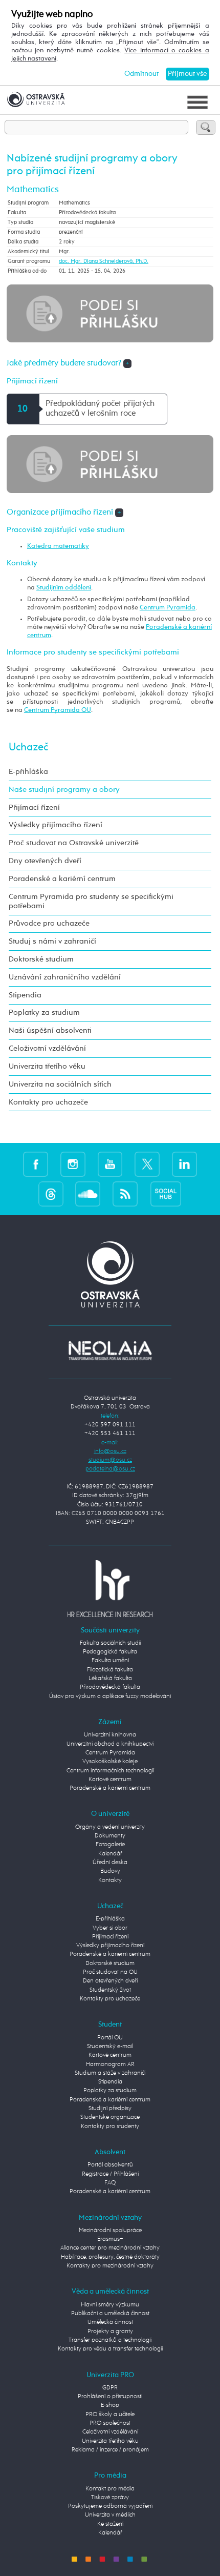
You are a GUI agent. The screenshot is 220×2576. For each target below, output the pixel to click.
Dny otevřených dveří (45, 861)
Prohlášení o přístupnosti (110, 2397)
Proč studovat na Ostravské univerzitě (74, 843)
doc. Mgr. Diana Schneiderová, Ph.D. (104, 261)
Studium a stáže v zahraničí (110, 2073)
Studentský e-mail (110, 2047)
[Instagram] (73, 1164)
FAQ (110, 2183)
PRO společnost (110, 2423)
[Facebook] (36, 1164)
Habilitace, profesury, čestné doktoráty (110, 2257)
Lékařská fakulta (110, 1679)
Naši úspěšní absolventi (50, 1030)
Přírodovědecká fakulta (110, 1687)
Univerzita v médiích (110, 2515)
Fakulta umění (110, 1661)
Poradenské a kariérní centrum (62, 879)
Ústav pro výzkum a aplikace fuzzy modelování (110, 1696)
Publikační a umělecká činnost (110, 2314)
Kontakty (110, 1880)
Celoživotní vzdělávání (47, 1048)
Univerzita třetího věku (47, 1066)
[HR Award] (110, 1588)
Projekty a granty (110, 2332)
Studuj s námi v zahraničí (52, 941)
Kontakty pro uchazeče (48, 1102)
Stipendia (25, 995)
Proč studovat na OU (110, 1972)
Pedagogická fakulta (110, 1652)
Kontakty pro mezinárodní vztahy (110, 2266)
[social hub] (166, 1193)
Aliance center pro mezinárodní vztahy (110, 2248)
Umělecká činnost (110, 2322)
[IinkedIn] (184, 1164)
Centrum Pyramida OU (58, 710)
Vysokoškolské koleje (110, 1762)
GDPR (110, 2388)
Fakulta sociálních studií (110, 1643)
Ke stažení (110, 2524)
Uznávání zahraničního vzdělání (65, 977)
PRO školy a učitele (110, 2415)
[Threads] (51, 1193)
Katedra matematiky (58, 546)
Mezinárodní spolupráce (110, 2231)
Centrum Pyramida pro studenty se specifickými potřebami (91, 901)
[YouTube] (110, 1164)
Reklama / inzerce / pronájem (110, 2450)
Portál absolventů (110, 2165)
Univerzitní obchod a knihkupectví (110, 1744)
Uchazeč (28, 747)
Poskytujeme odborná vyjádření (110, 2506)
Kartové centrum (110, 1780)
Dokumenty (110, 1836)
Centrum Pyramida (168, 608)
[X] (147, 1164)
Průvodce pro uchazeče (49, 923)
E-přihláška (28, 772)
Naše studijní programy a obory (64, 790)
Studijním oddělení (64, 588)
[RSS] (125, 1193)
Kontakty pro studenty (110, 2127)
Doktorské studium (41, 959)
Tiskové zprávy (110, 2498)
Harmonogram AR (110, 2064)
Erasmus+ (110, 2239)
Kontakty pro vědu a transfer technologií (110, 2349)
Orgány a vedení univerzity (110, 1827)
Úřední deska (110, 1863)
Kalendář (110, 1854)
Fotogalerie (110, 1845)
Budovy (110, 1871)
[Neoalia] (110, 1351)
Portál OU (110, 2038)
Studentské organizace (110, 2117)
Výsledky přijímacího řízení (56, 825)
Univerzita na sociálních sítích (60, 1084)
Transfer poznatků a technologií (110, 2340)
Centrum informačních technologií (110, 1771)
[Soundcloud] (88, 1193)
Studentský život (110, 1990)
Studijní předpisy (110, 2109)
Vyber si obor (110, 1928)
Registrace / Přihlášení (110, 2174)
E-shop (110, 2405)
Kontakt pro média (110, 2489)
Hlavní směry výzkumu (110, 2305)
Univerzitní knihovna (110, 1735)
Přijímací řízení (34, 807)
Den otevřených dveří (110, 1981)
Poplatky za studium (44, 1013)
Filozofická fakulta (110, 1670)
